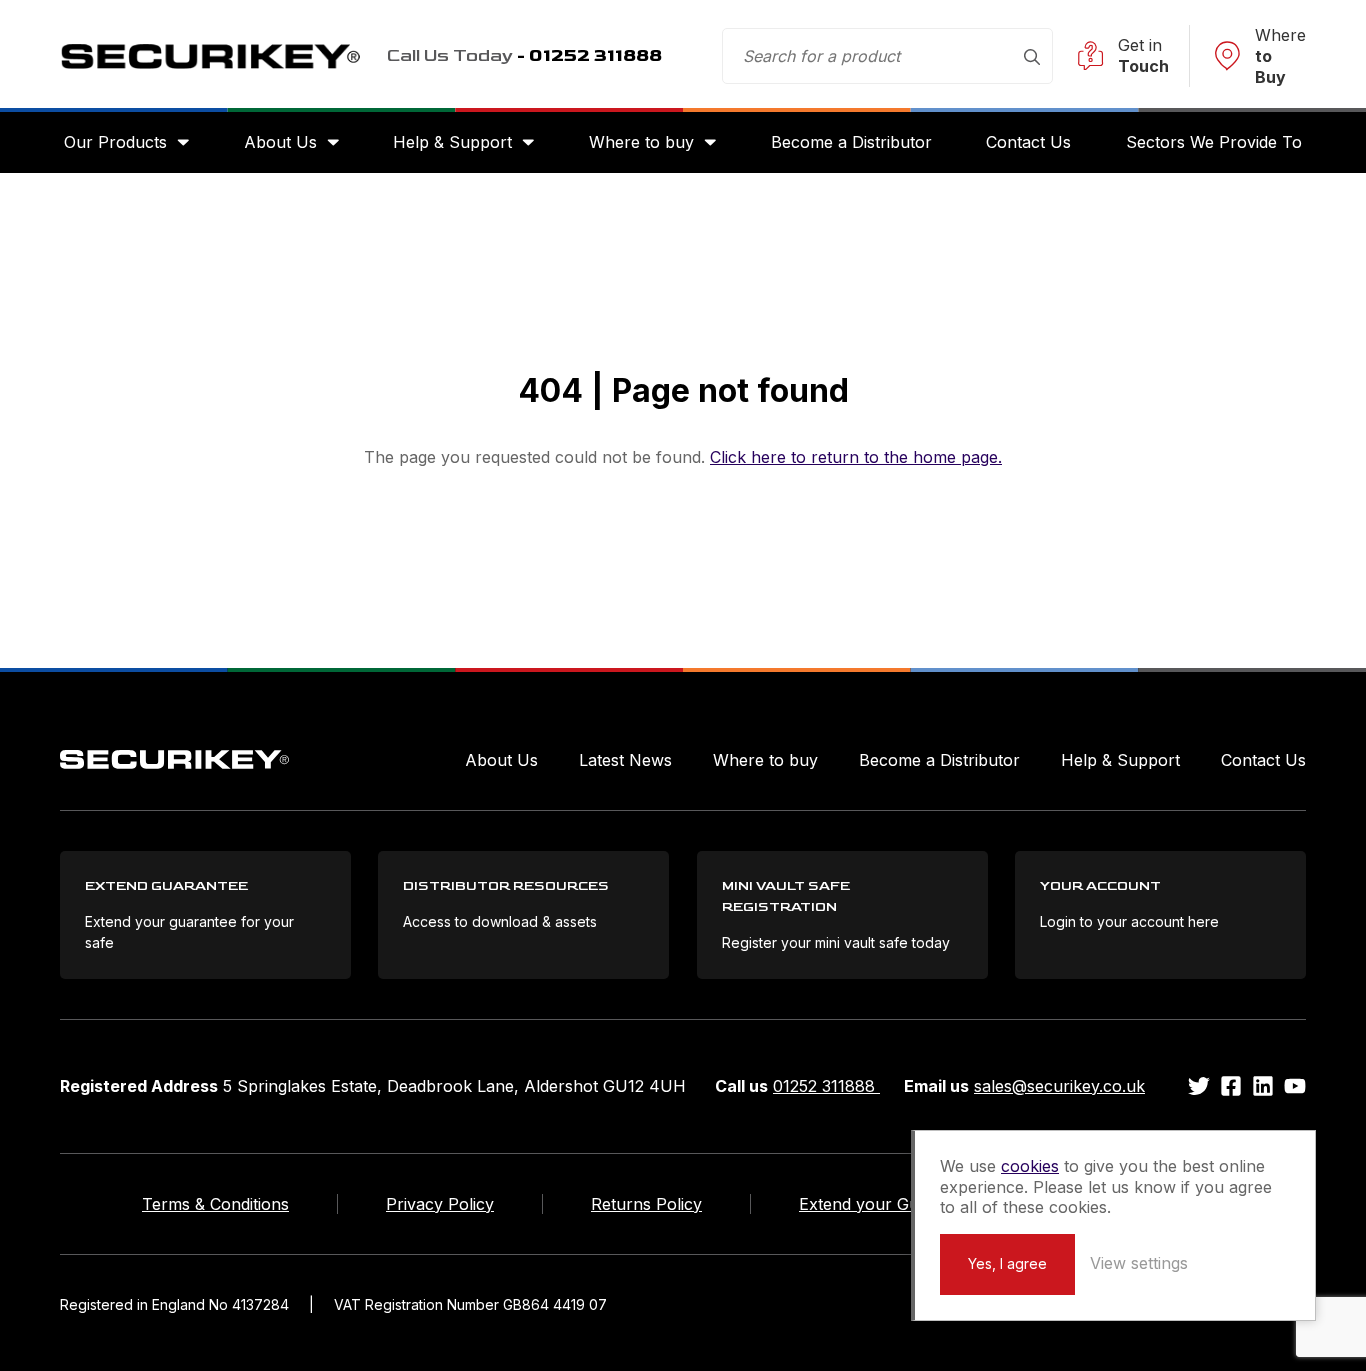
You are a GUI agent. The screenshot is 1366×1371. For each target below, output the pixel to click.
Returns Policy (646, 1204)
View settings (1139, 1263)
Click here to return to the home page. (856, 457)
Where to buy (641, 142)
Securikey (210, 56)
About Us (280, 142)
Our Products (115, 142)
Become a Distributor (851, 142)
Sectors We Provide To (1214, 142)
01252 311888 (826, 1086)
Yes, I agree (1007, 1263)
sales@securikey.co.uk (1059, 1086)
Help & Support (452, 142)
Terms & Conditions (215, 1204)
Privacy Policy (440, 1204)
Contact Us (1028, 142)
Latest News (625, 760)
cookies (1030, 1166)
